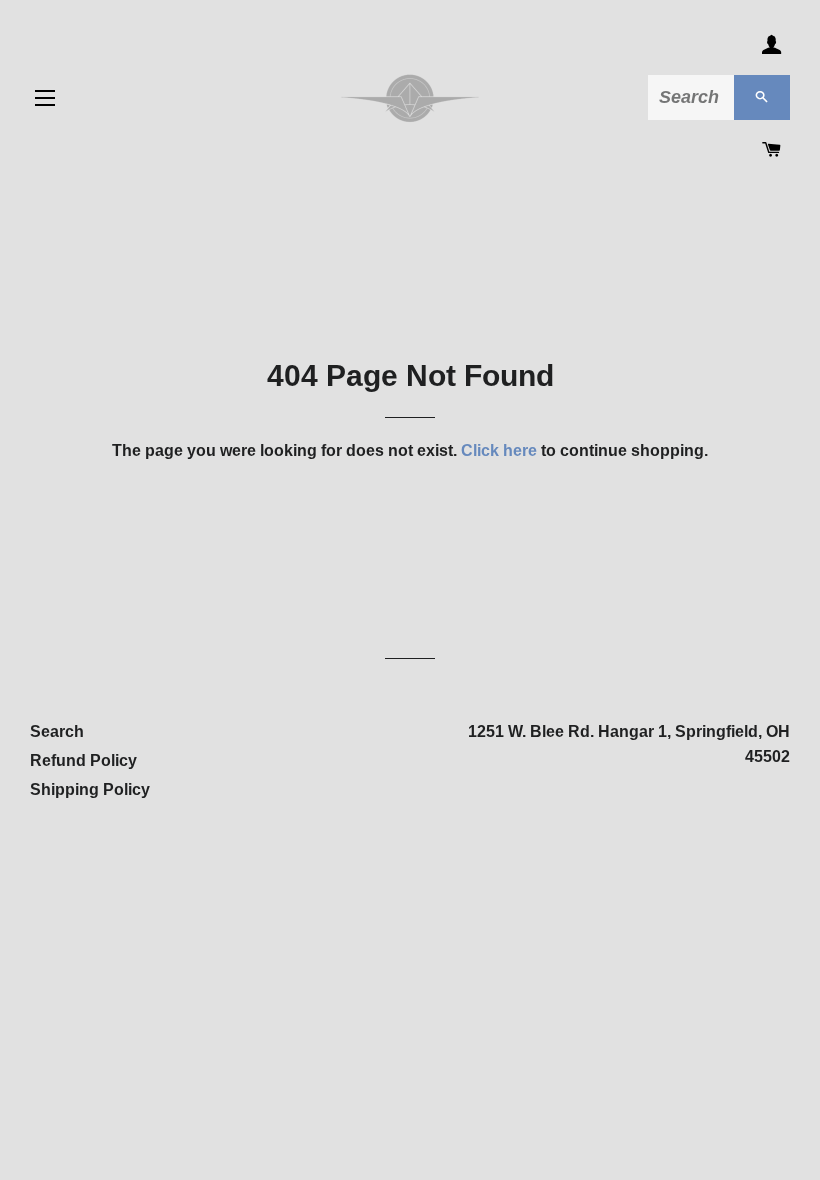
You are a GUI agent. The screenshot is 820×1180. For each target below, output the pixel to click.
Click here (499, 450)
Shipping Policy (90, 789)
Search (57, 731)
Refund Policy (83, 760)
